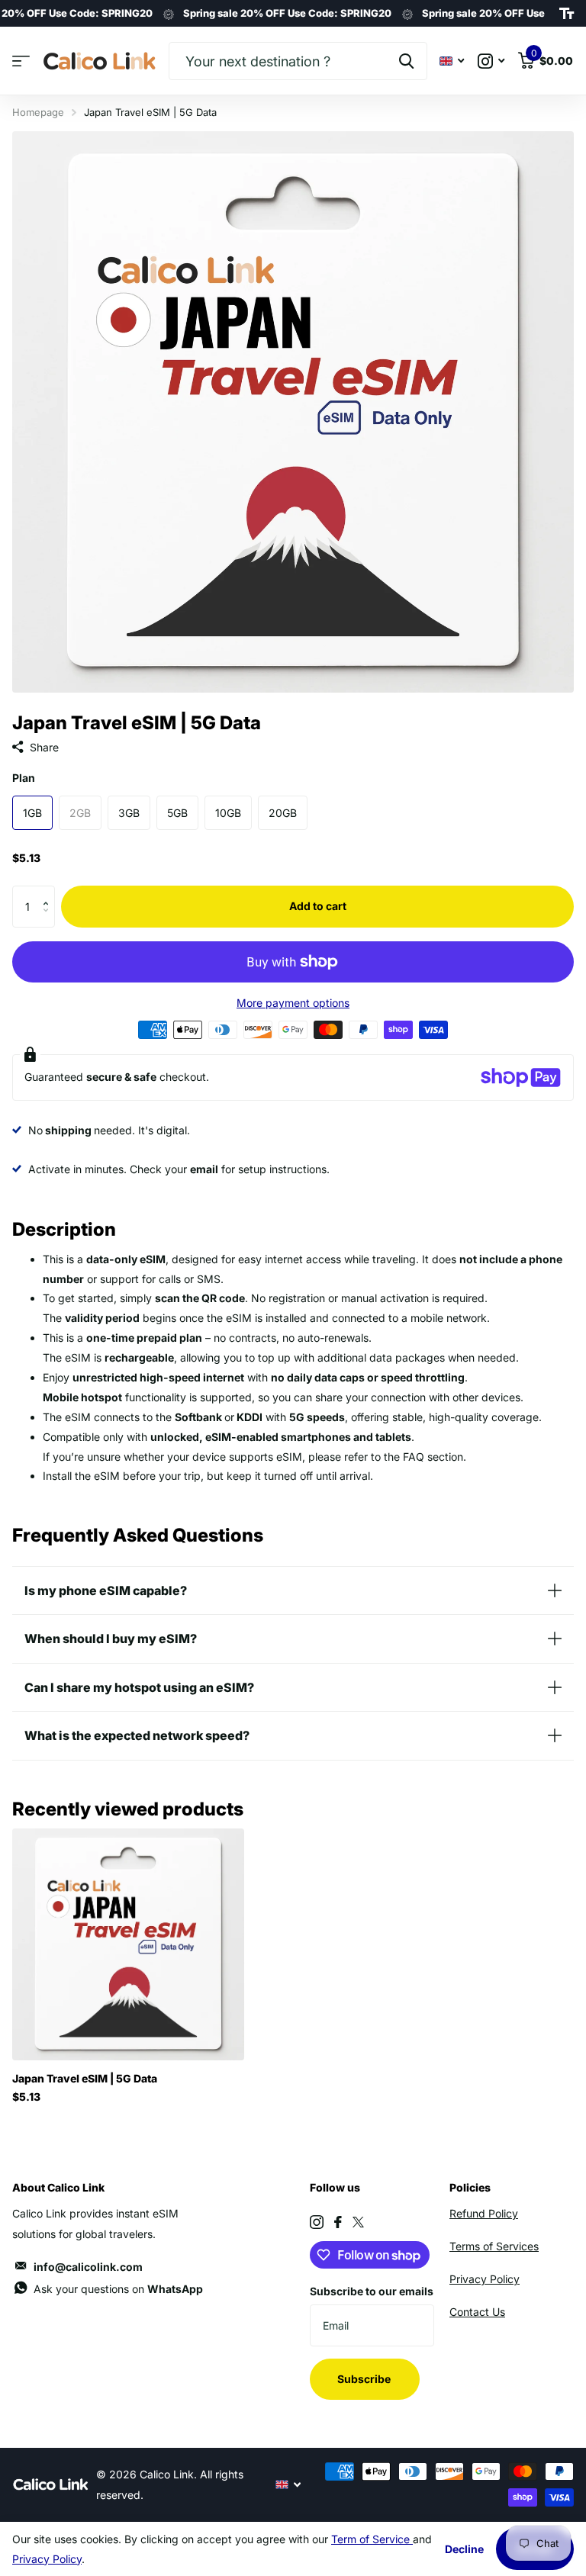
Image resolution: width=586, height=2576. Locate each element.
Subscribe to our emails (372, 2291)
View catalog (21, 61)
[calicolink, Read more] (491, 61)
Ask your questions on (118, 2289)
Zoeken (406, 61)
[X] (358, 2222)
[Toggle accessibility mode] (567, 14)
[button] (49, 892)
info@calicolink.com (88, 2267)
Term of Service (372, 2539)
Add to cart (318, 906)
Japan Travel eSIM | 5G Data (85, 2078)
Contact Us (477, 2312)
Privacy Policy (485, 2279)
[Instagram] (317, 2222)
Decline (464, 2549)
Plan (24, 778)
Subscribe (365, 2379)
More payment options (293, 1003)
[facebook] (338, 2222)
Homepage (38, 112)
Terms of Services (494, 2246)
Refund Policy (484, 2213)
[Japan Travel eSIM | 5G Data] (128, 1944)
